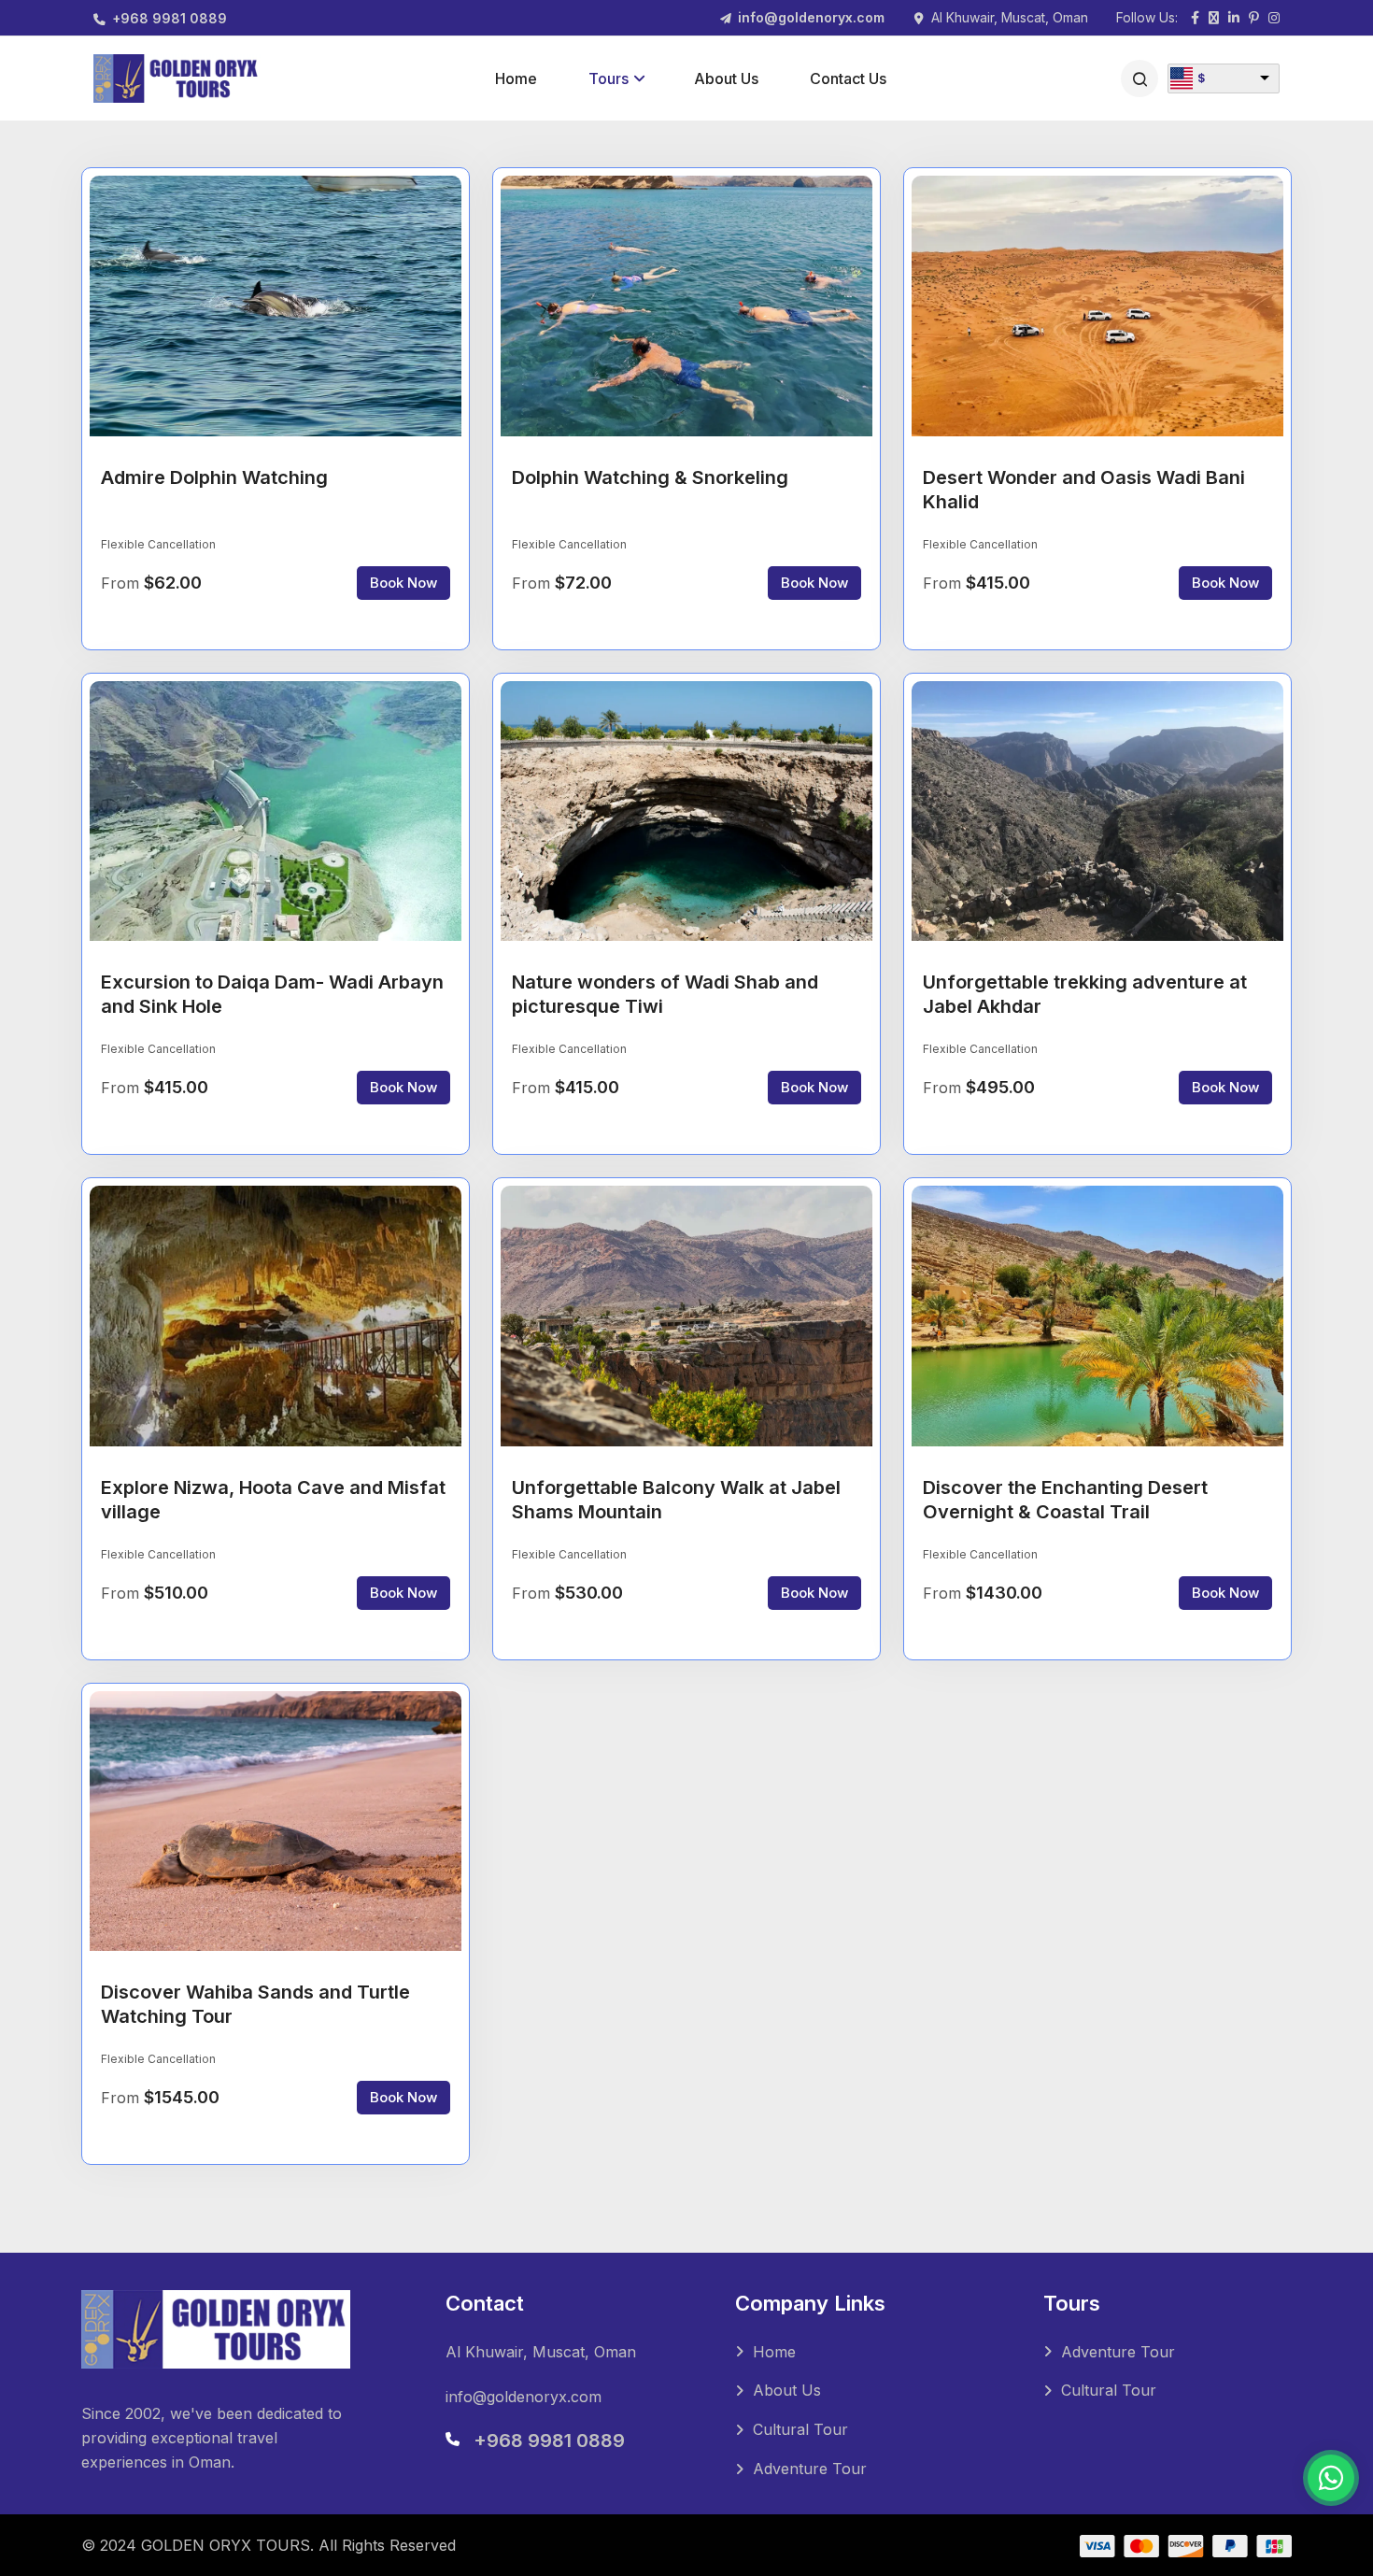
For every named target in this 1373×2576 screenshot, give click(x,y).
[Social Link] (1195, 19)
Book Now (403, 583)
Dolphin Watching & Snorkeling (650, 477)
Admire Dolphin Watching (214, 477)
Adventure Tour (810, 2469)
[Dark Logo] (177, 78)
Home (516, 78)
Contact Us (848, 78)
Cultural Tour (800, 2429)
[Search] (1139, 78)
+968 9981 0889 (170, 18)
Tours (609, 78)
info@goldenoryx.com (811, 17)
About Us (726, 78)
